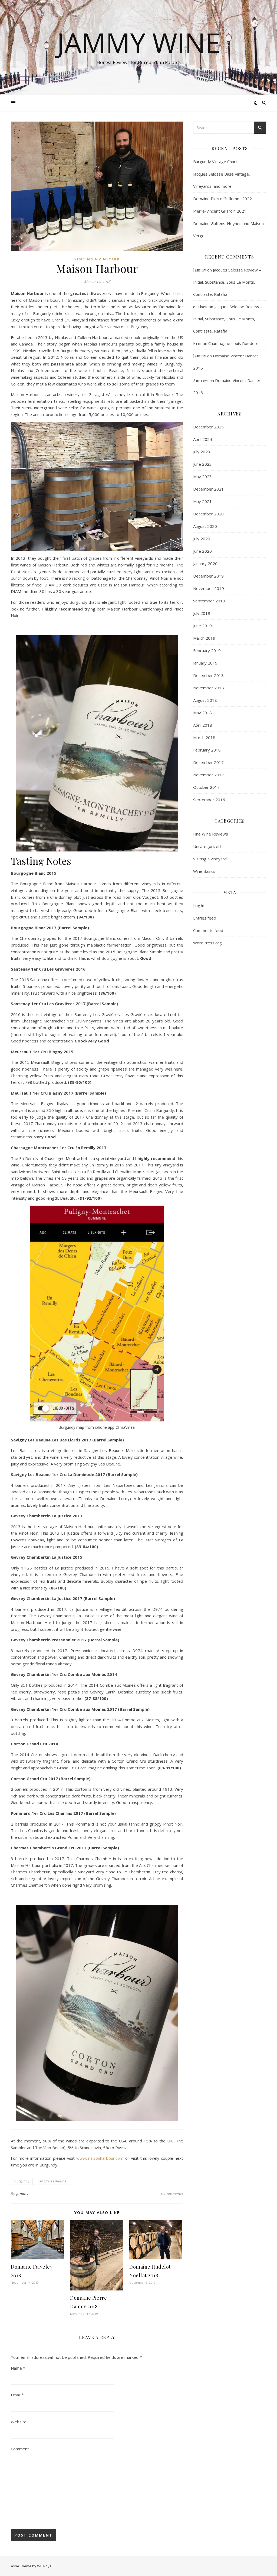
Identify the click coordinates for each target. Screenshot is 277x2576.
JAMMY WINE (139, 42)
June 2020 (202, 551)
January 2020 (205, 563)
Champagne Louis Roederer (234, 343)
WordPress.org (207, 943)
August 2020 (205, 526)
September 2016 (209, 800)
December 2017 (208, 762)
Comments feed (208, 930)
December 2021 (208, 489)
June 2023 (202, 464)
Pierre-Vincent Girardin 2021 (220, 211)
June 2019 (202, 626)
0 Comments (172, 2194)
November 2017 (209, 775)
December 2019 (208, 576)
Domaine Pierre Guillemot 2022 (222, 199)
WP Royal (45, 2566)
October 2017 (206, 787)
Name (18, 2368)
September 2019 (209, 601)
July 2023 (202, 452)
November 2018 (209, 688)
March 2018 (204, 737)
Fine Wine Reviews (211, 834)
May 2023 (202, 477)
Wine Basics (204, 871)
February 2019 (207, 650)
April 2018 (203, 725)
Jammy (22, 2194)
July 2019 (202, 613)
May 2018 (202, 713)
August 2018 (205, 700)
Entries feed (205, 918)
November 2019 (209, 588)
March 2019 (204, 638)
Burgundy (22, 2181)
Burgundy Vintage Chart (215, 162)
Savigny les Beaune (52, 2181)
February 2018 (207, 750)
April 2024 (203, 439)
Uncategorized (207, 846)
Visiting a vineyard (97, 259)
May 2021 (202, 501)
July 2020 (202, 539)
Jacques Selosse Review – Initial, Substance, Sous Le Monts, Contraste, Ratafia (227, 282)
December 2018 (208, 675)
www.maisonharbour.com (100, 2158)
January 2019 (205, 663)
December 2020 (208, 514)
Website (19, 2422)
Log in (199, 905)
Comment (20, 2449)
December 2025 (208, 427)
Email (17, 2395)
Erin (197, 343)
